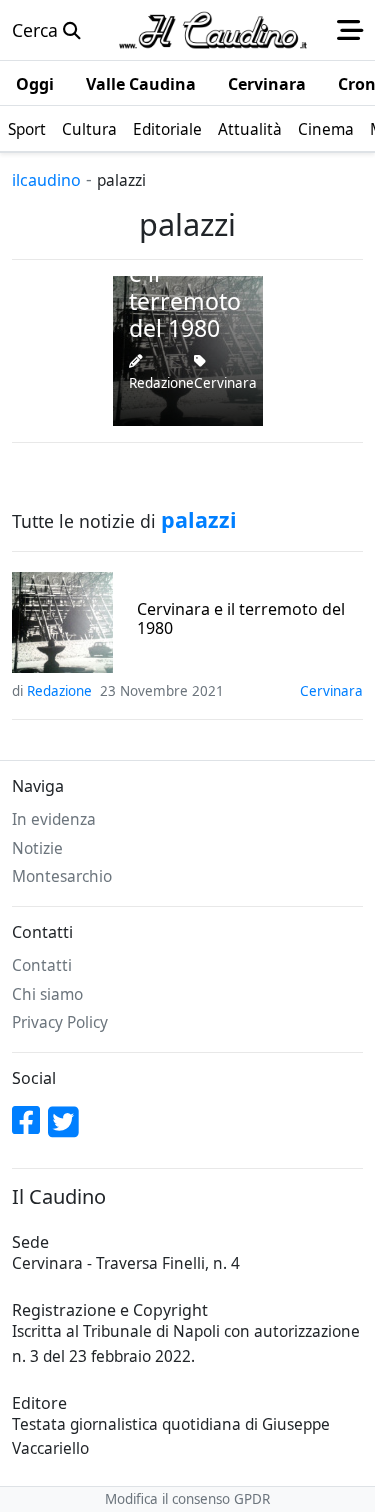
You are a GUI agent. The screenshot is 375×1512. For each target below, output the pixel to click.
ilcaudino (46, 180)
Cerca (37, 30)
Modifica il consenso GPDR (187, 1499)
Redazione (161, 383)
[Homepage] (213, 30)
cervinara (225, 383)
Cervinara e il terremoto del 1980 (241, 619)
